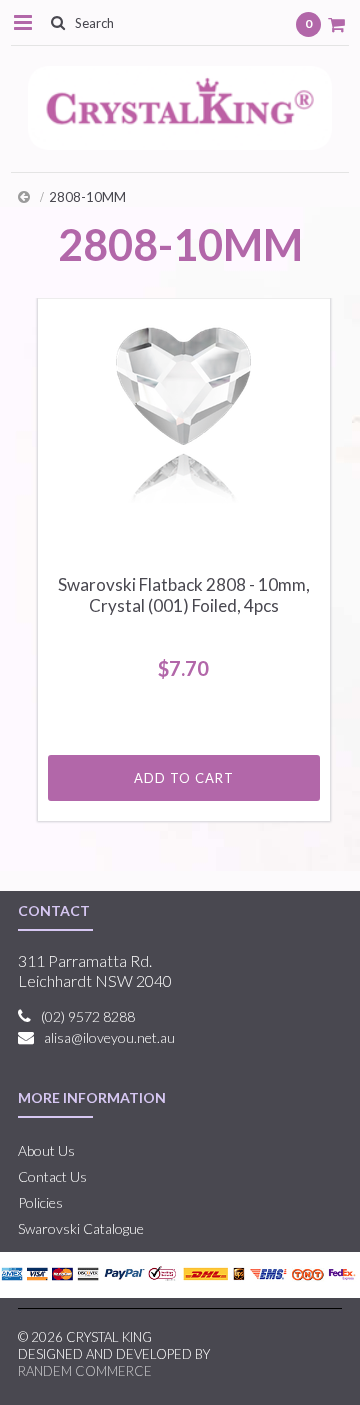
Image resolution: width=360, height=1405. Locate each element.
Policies (40, 1202)
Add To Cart (184, 778)
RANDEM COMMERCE (85, 1371)
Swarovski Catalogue (81, 1228)
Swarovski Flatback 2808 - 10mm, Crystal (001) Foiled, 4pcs (184, 595)
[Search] (57, 22)
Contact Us (52, 1176)
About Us (46, 1150)
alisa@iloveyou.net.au (109, 1037)
